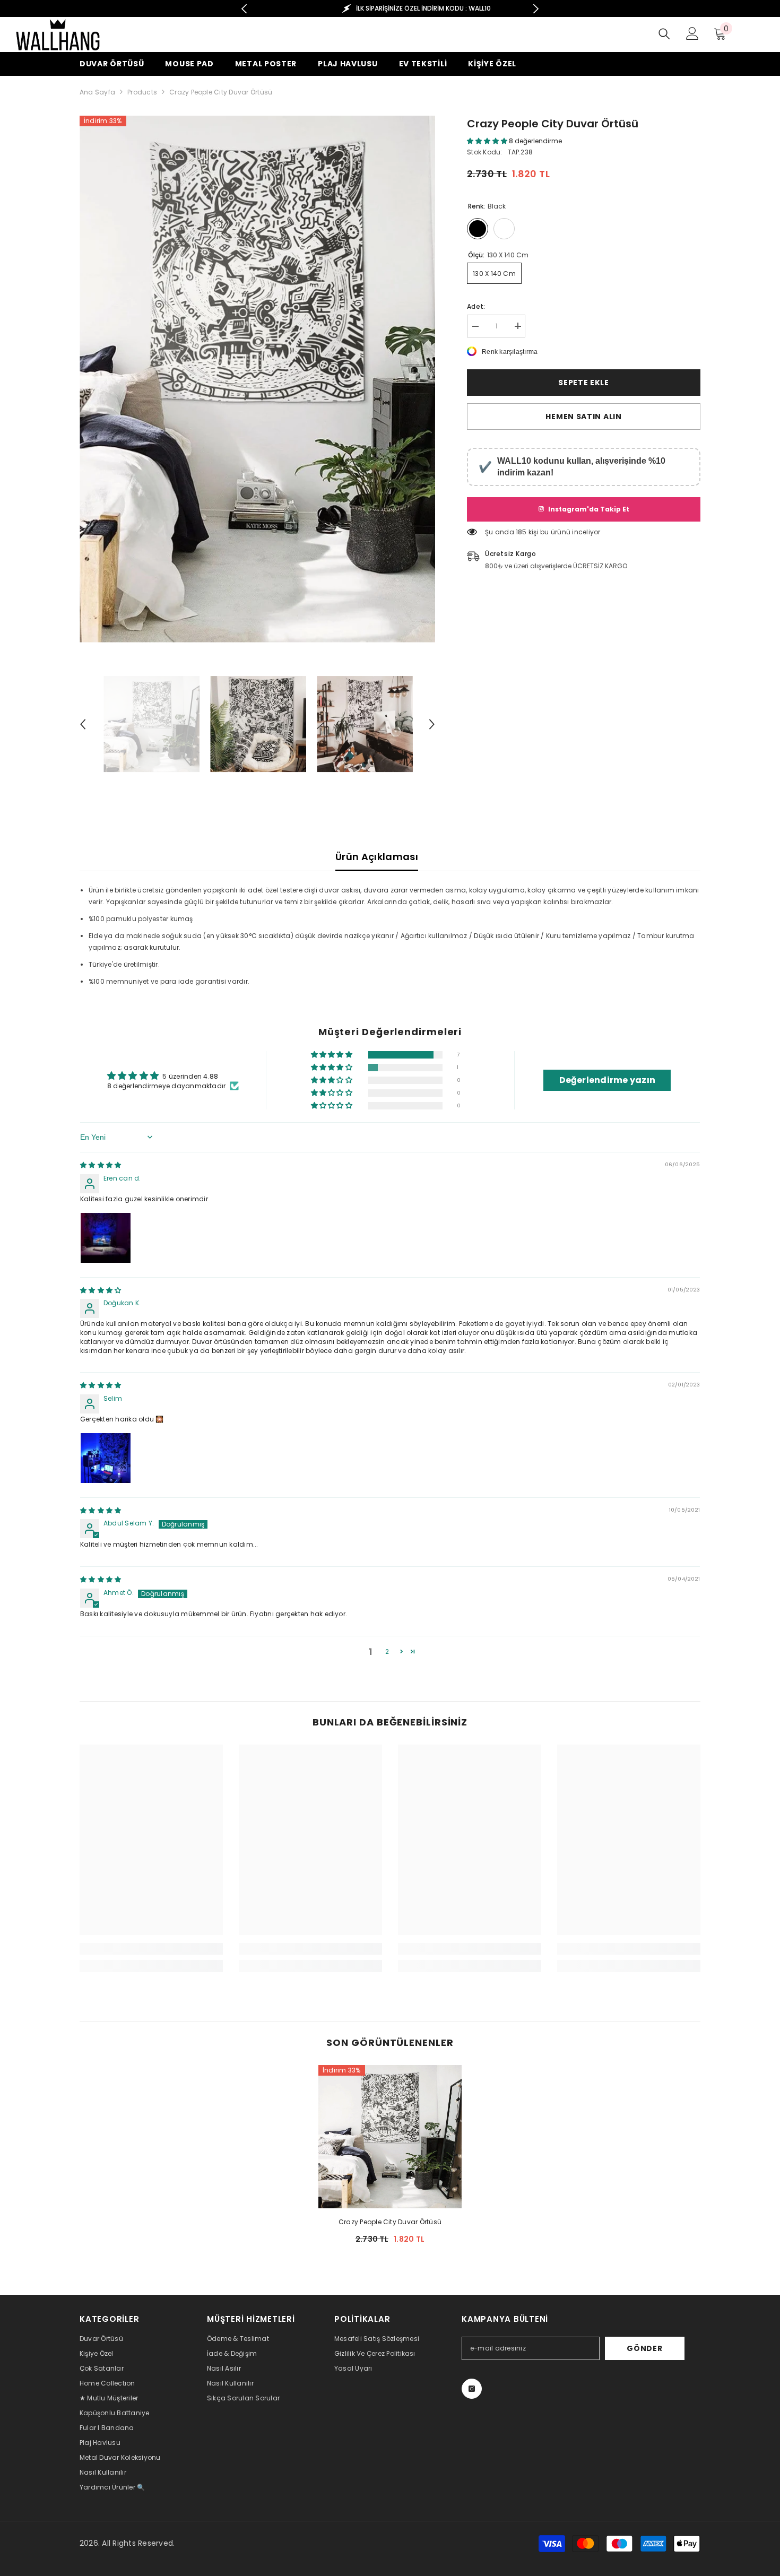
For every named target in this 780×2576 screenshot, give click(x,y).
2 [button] (387, 1651)
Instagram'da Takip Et (589, 509)
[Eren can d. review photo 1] (106, 1238)
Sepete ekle (586, 383)
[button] (83, 724)
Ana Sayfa (97, 92)
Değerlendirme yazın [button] (608, 1080)
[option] (390, 8)
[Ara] (664, 34)
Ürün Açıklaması (377, 857)
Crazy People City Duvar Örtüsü (390, 2222)
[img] (101, 1165)
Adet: (476, 306)
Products (142, 92)
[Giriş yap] (692, 33)
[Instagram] (472, 2389)
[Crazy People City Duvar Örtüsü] (390, 2137)
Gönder (644, 2348)
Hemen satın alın (583, 416)
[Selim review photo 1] (106, 1458)
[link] (151, 1949)
